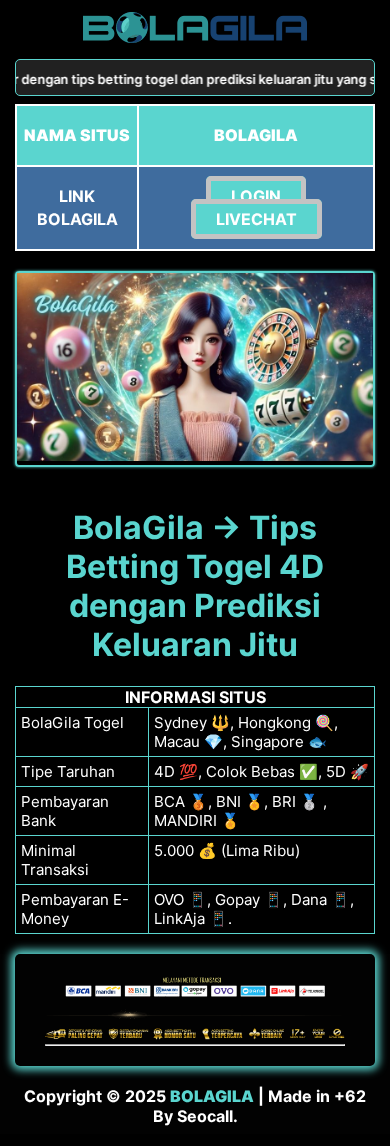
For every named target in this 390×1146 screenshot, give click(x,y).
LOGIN (256, 196)
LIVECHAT (256, 219)
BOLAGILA (212, 1096)
